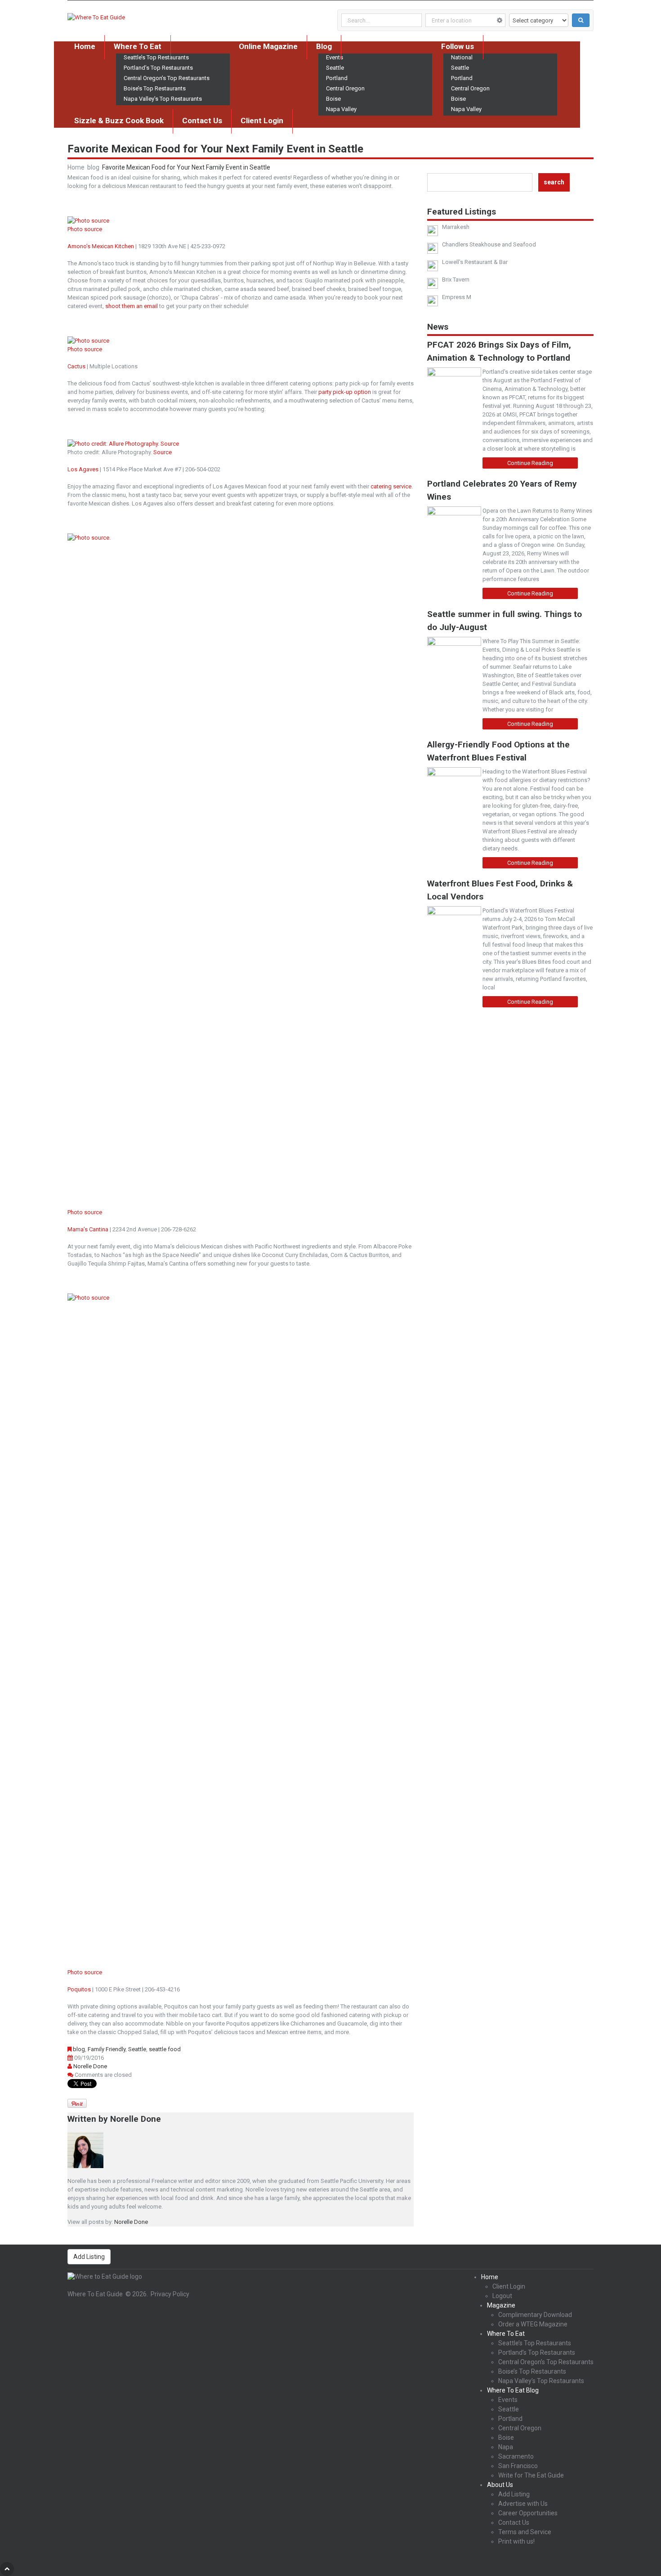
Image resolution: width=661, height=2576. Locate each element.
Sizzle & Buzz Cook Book (119, 121)
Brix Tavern (456, 280)
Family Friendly (107, 2049)
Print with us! (516, 2541)
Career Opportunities (528, 2513)
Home (85, 46)
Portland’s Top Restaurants (158, 68)
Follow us (458, 46)
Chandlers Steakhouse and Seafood (489, 244)
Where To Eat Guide (95, 2294)
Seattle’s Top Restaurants (535, 2343)
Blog (324, 46)
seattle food (165, 2049)
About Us (500, 2485)
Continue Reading (530, 463)
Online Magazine (268, 46)
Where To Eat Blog (513, 2390)
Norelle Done (90, 2066)
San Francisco (518, 2466)
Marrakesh (456, 227)
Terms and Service (525, 2532)
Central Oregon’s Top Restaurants (167, 78)
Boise (333, 99)
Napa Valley (341, 109)
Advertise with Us (523, 2504)
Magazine (501, 2305)
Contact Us (202, 121)
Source (163, 452)
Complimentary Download (535, 2315)
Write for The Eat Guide (531, 2475)
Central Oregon (345, 88)
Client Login (262, 121)
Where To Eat (138, 46)
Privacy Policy (170, 2294)
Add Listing (89, 2257)
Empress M (457, 297)
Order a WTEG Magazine (533, 2324)
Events (508, 2400)
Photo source (85, 229)
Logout (502, 2296)
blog (93, 167)
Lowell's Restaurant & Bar (475, 262)
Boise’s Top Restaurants (155, 88)
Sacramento (516, 2456)
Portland (337, 78)
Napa (506, 2447)
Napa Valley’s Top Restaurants (163, 99)
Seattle (335, 68)
